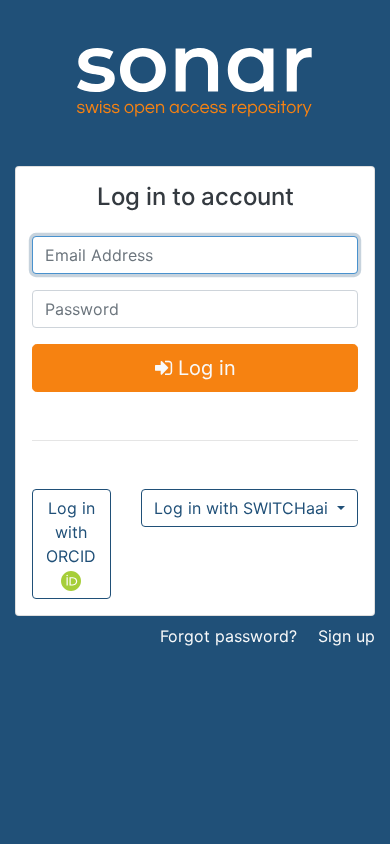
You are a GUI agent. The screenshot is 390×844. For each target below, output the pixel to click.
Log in (204, 368)
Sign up (346, 636)
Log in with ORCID (71, 532)
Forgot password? (228, 636)
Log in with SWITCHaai (243, 508)
